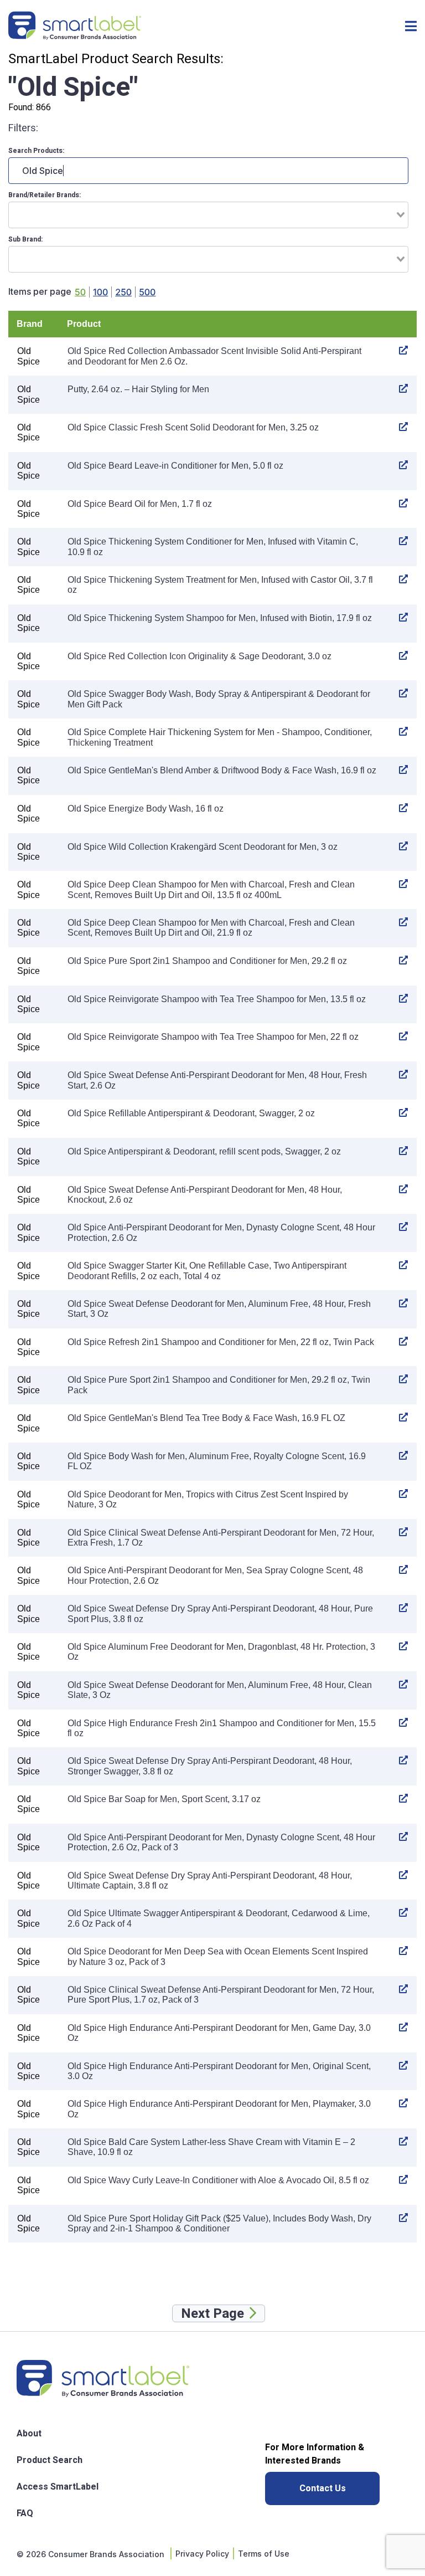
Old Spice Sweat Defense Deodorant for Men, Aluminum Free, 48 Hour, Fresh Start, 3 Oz (219, 1309)
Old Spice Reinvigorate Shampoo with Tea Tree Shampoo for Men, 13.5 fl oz (217, 999)
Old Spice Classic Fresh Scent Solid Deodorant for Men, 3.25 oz (193, 427)
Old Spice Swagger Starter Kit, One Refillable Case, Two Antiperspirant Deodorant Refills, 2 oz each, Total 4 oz (207, 1271)
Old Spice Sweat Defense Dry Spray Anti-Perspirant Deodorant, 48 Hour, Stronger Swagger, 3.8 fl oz (210, 1766)
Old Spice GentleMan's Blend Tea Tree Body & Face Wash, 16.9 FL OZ (206, 1418)
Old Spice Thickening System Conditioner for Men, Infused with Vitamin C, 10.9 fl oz (213, 546)
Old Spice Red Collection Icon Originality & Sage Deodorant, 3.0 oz (199, 656)
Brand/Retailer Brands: (45, 195)
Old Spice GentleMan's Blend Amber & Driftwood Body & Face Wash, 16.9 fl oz (222, 770)
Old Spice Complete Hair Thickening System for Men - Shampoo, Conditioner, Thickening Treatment (220, 737)
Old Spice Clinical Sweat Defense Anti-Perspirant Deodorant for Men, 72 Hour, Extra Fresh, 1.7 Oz (221, 1538)
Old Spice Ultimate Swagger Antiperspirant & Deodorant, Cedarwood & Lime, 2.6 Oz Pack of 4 (219, 1918)
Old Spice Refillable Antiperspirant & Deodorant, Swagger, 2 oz (191, 1113)
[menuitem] (58, 2433)
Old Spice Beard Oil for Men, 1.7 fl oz (140, 504)
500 (147, 292)
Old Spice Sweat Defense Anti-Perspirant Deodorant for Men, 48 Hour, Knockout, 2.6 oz (205, 1195)
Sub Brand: (25, 239)
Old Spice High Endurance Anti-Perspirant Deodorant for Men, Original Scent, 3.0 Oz (219, 2071)
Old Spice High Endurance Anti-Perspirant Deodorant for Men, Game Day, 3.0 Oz (219, 2033)
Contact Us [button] (323, 2488)
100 (100, 292)
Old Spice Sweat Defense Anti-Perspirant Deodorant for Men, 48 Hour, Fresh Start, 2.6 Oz (217, 1080)
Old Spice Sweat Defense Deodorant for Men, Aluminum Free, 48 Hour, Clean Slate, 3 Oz (220, 1690)
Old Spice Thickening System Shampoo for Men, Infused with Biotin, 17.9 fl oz (220, 618)
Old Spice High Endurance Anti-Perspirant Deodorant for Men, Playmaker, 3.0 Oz (219, 2109)
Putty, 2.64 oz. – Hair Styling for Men (138, 389)
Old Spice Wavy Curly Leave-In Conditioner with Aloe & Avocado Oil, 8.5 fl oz (218, 2180)
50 (80, 292)
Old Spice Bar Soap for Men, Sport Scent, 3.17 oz (164, 1799)
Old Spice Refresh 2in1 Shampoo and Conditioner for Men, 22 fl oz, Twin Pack (221, 1342)
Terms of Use (264, 2554)
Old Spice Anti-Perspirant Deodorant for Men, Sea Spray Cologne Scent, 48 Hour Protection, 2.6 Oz (215, 1575)
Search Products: (36, 151)
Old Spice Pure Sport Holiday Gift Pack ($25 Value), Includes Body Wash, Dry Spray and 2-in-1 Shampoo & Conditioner (219, 2223)
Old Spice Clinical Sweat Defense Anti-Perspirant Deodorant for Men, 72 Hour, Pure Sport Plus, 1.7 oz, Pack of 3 (221, 1995)
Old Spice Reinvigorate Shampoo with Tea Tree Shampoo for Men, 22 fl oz (213, 1037)
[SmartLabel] (75, 27)
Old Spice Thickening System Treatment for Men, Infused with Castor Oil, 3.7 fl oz (220, 585)
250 (123, 292)
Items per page (40, 292)
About (29, 2434)
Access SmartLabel (58, 2487)
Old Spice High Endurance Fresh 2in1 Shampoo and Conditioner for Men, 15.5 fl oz (222, 1728)
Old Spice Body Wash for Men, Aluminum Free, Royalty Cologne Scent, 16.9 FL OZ (217, 1461)
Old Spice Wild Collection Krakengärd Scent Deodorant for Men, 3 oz (203, 847)
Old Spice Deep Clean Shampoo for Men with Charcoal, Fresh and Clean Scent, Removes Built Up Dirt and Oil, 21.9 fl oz (211, 928)
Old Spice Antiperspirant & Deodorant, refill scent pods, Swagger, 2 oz (204, 1151)
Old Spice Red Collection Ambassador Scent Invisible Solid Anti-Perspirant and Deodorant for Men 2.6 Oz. (214, 356)
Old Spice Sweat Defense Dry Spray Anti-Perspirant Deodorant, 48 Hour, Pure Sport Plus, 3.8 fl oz (220, 1613)
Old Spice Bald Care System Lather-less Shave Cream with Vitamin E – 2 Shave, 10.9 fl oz (211, 2147)
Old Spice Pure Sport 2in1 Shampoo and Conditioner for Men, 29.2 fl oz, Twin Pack (219, 1385)
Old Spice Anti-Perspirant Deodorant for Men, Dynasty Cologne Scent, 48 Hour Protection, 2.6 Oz (221, 1232)
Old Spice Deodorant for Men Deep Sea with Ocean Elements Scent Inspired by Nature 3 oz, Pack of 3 (218, 1956)
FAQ (25, 2513)
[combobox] (208, 215)
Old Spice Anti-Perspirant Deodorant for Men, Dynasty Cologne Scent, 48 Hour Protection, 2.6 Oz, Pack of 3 (221, 1842)
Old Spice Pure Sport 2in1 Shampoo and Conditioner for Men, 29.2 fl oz (207, 961)
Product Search (50, 2460)
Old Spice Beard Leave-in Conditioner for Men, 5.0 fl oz (175, 466)
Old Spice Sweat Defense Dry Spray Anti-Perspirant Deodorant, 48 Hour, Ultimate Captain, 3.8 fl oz (210, 1880)
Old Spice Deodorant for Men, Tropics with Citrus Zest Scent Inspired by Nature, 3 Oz (208, 1499)
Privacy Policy (202, 2554)
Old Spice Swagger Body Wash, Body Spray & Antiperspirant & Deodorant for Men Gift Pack (219, 699)
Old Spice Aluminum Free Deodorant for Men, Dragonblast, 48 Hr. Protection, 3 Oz (221, 1652)
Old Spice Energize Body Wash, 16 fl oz (146, 809)
